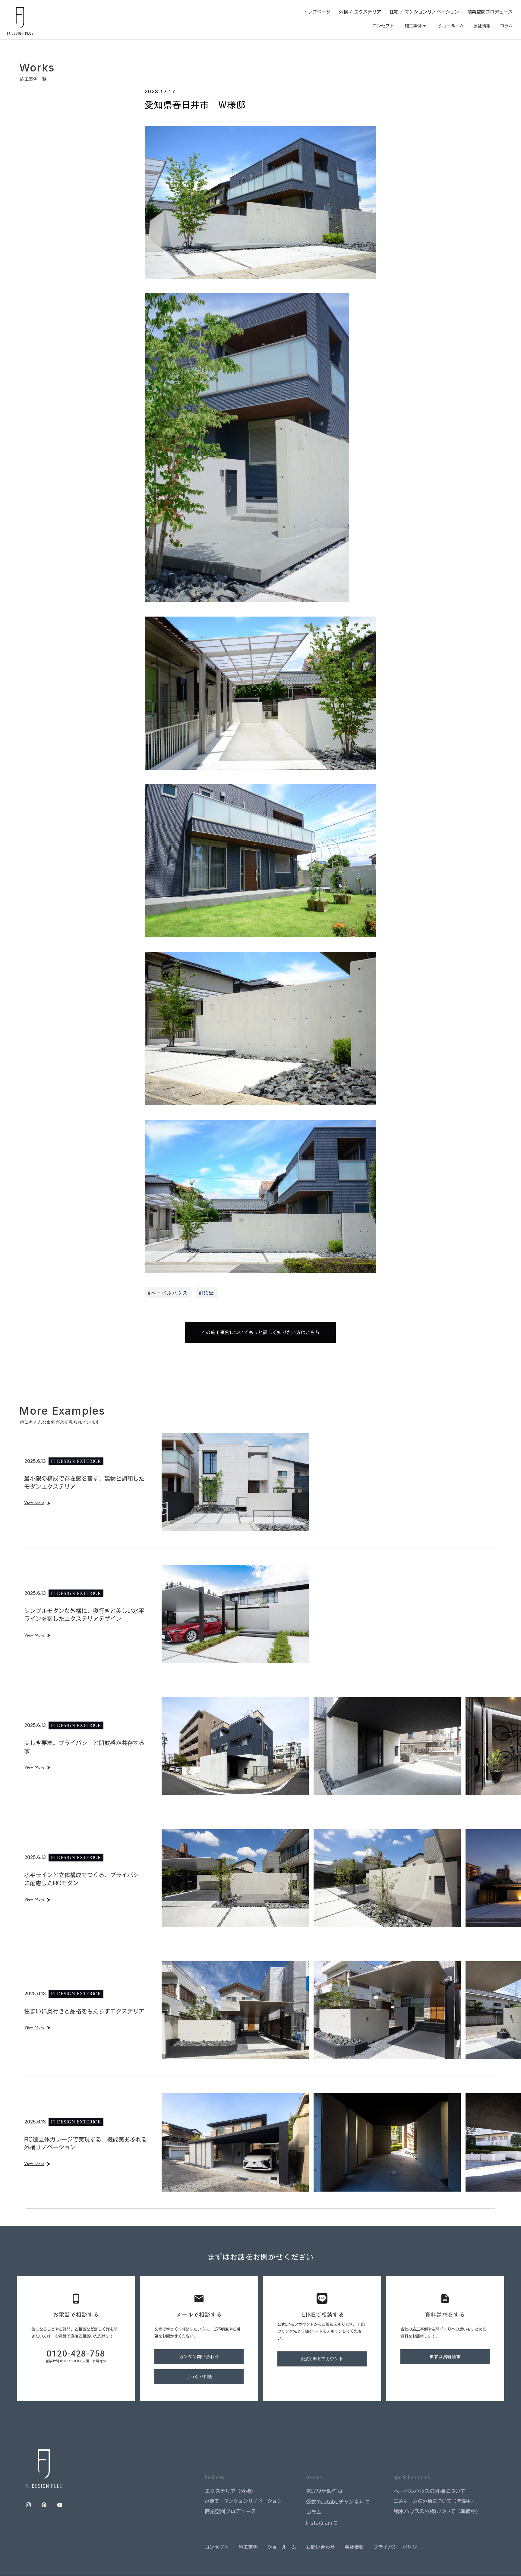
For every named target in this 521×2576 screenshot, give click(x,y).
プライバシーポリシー (398, 2547)
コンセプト (383, 26)
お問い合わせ (320, 2547)
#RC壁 (206, 1293)
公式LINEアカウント (322, 2359)
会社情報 (482, 26)
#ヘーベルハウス (168, 1293)
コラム (506, 26)
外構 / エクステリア (360, 12)
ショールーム (451, 26)
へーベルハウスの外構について (430, 2491)
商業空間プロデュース (490, 12)
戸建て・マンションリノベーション (243, 2501)
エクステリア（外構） (230, 2491)
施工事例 (248, 2547)
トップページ (317, 12)
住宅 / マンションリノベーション (424, 12)
